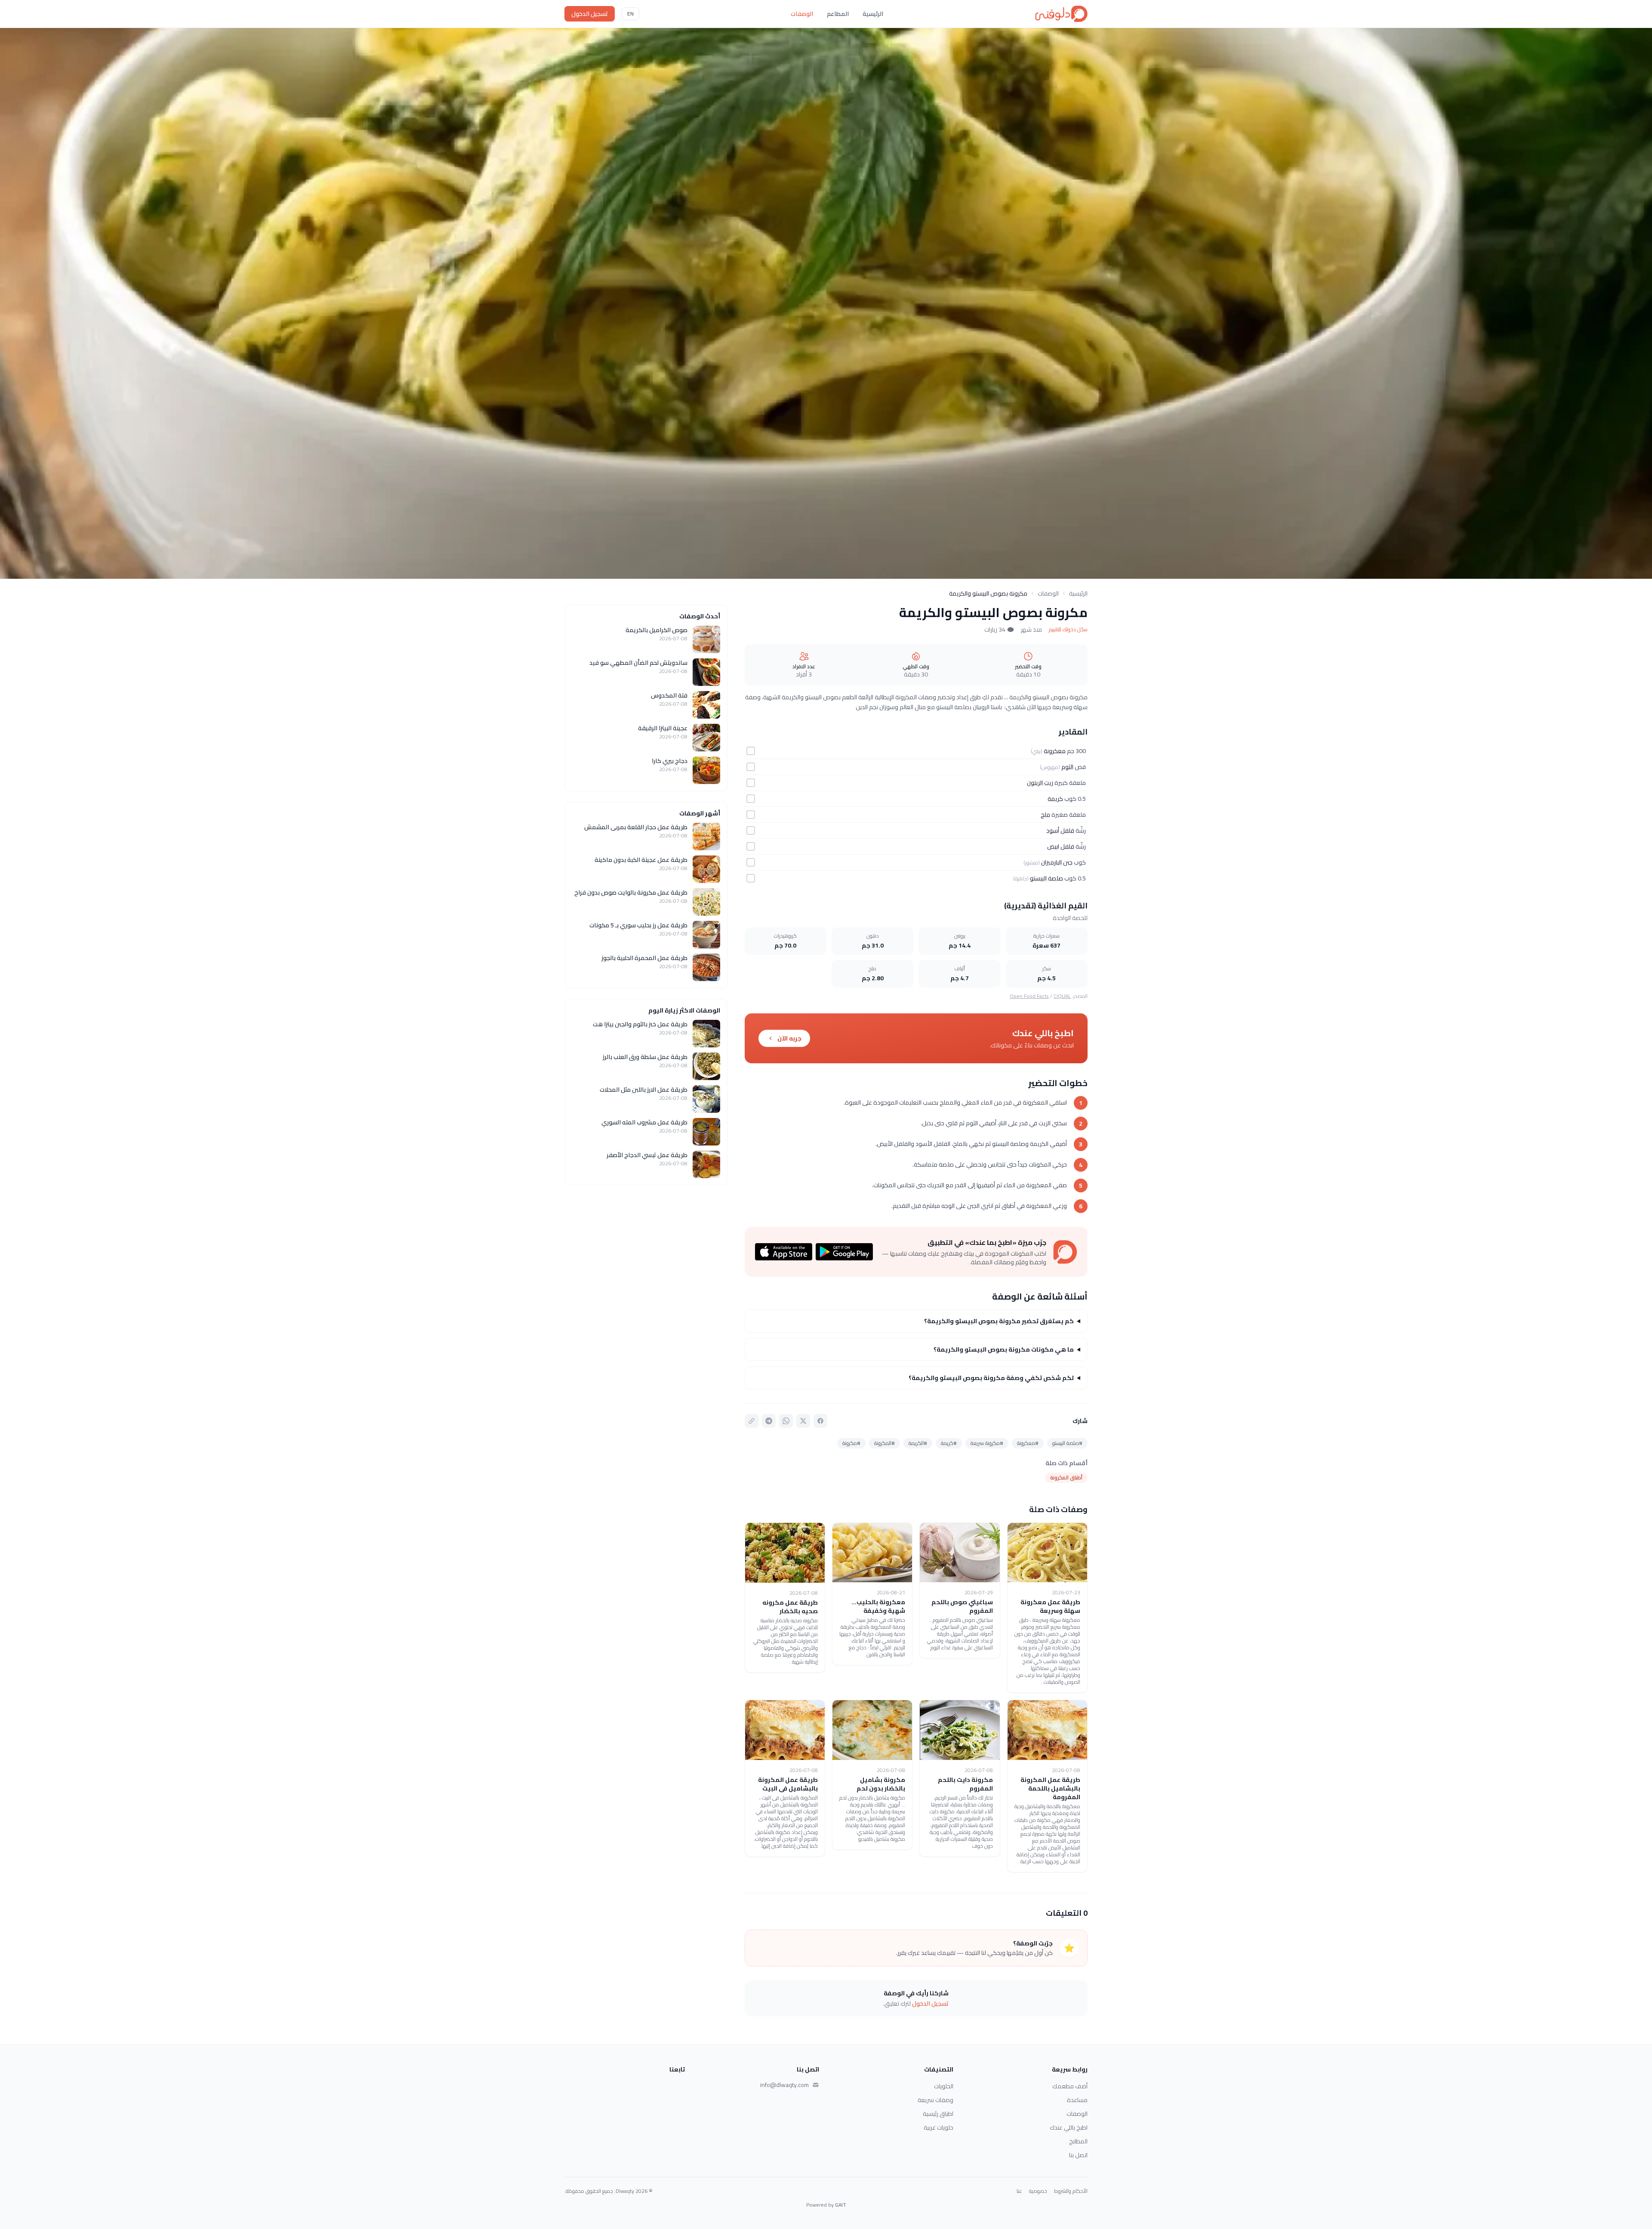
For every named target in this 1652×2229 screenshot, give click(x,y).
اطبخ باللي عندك (1069, 2127)
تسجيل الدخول (590, 14)
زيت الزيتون (1040, 783)
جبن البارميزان (1057, 862)
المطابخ (1078, 2141)
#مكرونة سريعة (987, 1443)
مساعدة (1077, 2100)
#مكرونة (851, 1443)
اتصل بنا (1078, 2155)
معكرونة (1055, 751)
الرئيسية (873, 14)
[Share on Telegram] (769, 1421)
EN (630, 14)
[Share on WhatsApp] (786, 1421)
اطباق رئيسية (938, 2114)
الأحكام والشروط (1071, 2191)
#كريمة (949, 1443)
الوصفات (802, 14)
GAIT (841, 2205)
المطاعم (838, 14)
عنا (1019, 2191)
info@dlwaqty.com (784, 2085)
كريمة (1055, 799)
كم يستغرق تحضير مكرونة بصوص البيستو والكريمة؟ (999, 1321)
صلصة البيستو (1046, 878)
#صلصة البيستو (1067, 1443)
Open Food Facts (1029, 996)
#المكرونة (885, 1443)
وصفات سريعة (935, 2100)
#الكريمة (918, 1443)
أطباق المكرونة (1066, 1477)
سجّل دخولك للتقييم (1068, 630)
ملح (1045, 815)
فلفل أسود (1060, 830)
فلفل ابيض (1061, 846)
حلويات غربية (938, 2127)
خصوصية (1038, 2191)
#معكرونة (1028, 1443)
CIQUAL (1062, 996)
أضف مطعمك (1070, 2086)
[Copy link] (752, 1421)
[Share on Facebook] (820, 1421)
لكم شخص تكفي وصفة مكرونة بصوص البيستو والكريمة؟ (991, 1378)
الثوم (1067, 767)
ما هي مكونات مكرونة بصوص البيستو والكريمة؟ (1004, 1349)
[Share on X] (803, 1421)
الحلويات (944, 2086)
